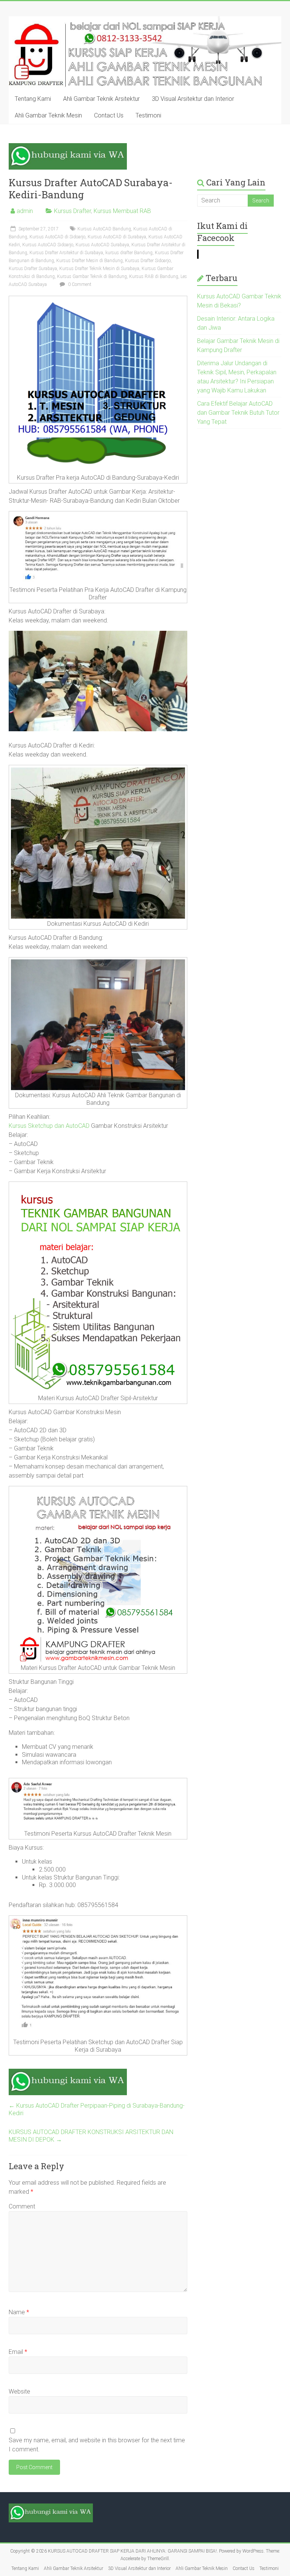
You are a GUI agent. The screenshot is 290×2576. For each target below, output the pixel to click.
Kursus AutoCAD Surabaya (102, 245)
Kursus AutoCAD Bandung (104, 229)
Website (19, 2391)
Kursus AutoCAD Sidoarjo (48, 245)
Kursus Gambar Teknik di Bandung (92, 276)
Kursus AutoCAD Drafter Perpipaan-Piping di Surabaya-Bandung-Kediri (97, 2109)
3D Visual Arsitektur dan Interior (193, 99)
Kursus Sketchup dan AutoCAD (49, 1126)
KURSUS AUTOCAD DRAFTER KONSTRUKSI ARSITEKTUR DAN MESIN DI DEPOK (91, 2136)
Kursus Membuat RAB (122, 211)
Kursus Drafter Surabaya (33, 269)
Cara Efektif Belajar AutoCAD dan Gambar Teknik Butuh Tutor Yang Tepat (238, 413)
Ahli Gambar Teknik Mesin (48, 115)
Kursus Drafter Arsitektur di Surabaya (66, 253)
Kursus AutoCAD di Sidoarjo (57, 237)
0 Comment (79, 284)
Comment (22, 2206)
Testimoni (148, 115)
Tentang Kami (33, 99)
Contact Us (109, 115)
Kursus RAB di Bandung (154, 276)
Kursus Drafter (72, 211)
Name (19, 2312)
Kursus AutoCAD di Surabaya (117, 237)
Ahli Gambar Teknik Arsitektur (101, 99)
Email (18, 2352)
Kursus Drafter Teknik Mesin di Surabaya (99, 269)
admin (25, 211)
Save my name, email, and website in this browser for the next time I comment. (97, 2445)
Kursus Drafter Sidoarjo (148, 261)
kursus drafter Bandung (129, 253)
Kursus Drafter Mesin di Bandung (89, 261)
